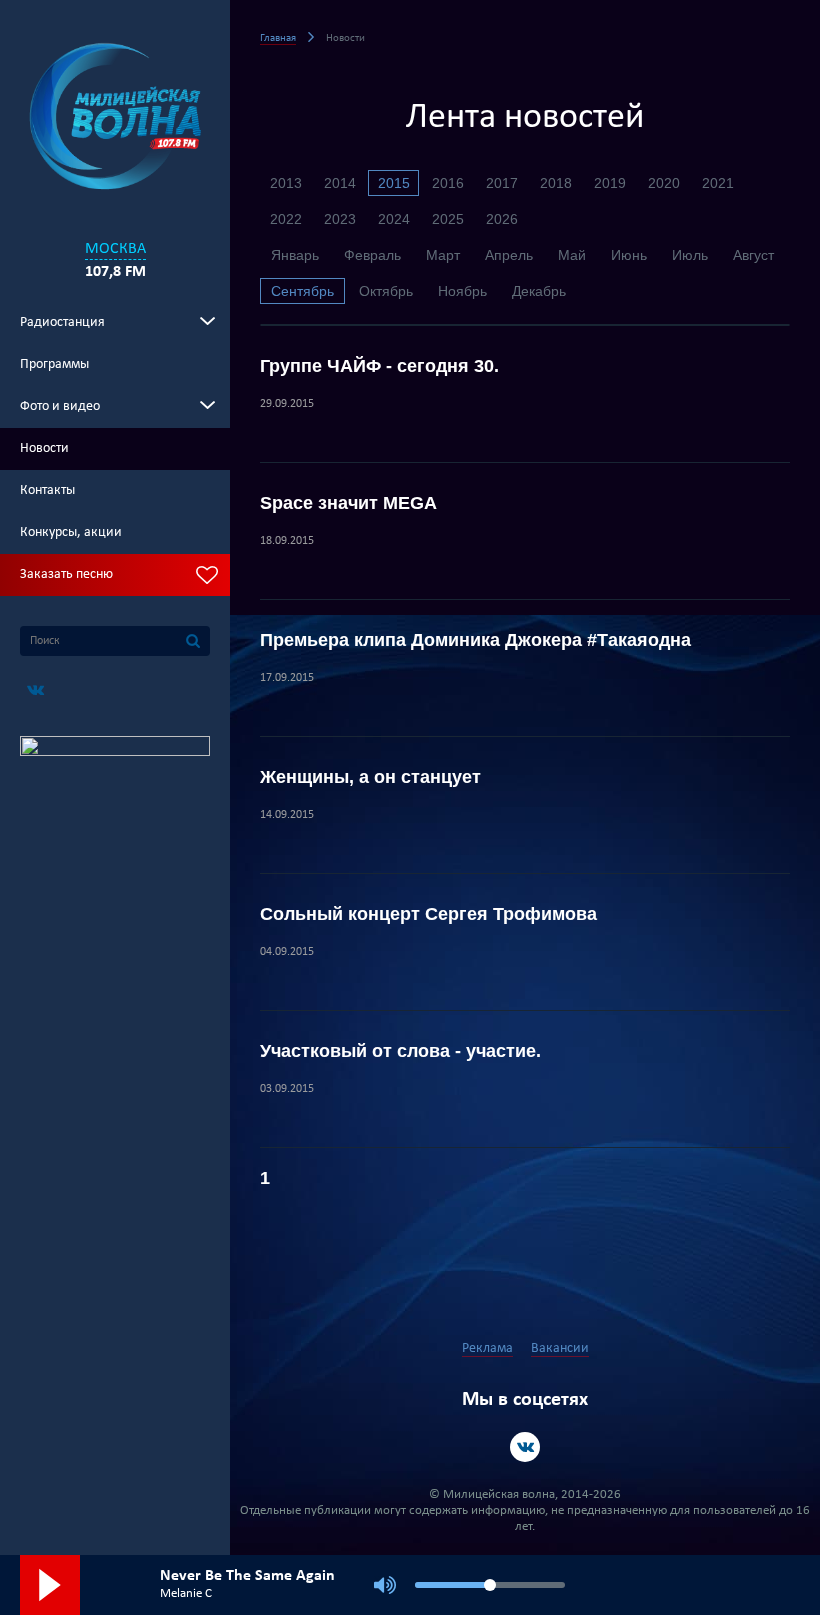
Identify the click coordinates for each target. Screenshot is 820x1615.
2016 (448, 183)
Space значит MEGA (348, 503)
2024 (394, 219)
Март (443, 255)
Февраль (372, 255)
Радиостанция (62, 322)
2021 (718, 183)
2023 (340, 219)
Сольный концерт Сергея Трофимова (428, 914)
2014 (340, 183)
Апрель (509, 255)
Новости (44, 448)
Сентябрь (302, 291)
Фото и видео (60, 406)
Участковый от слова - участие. (400, 1051)
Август (753, 255)
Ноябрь (462, 291)
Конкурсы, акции (71, 532)
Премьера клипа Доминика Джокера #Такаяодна (475, 640)
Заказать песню (66, 574)
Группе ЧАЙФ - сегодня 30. (379, 366)
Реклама (487, 1348)
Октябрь (386, 291)
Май (572, 255)
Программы (54, 364)
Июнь (629, 255)
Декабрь (539, 291)
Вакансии (560, 1348)
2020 (664, 183)
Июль (690, 255)
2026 (502, 219)
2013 (286, 183)
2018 (556, 183)
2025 (448, 219)
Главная (278, 38)
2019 (610, 183)
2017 (502, 183)
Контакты (47, 490)
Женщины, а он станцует (370, 777)
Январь (295, 255)
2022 (286, 219)
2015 (394, 183)
